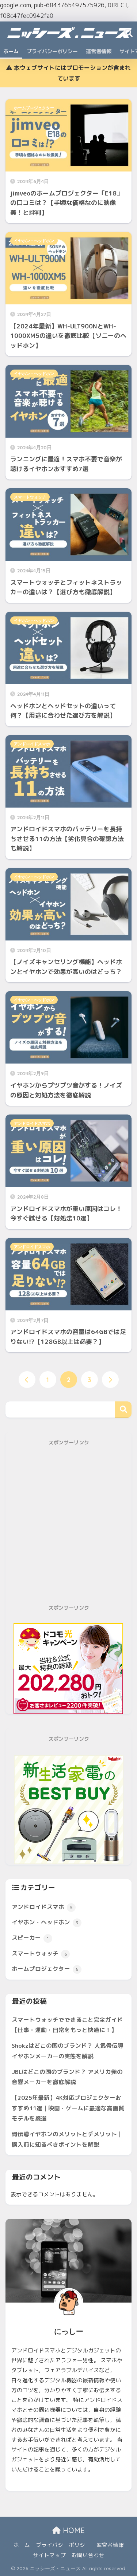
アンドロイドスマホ (32, 744)
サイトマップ (49, 2555)
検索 (123, 1410)
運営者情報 (99, 51)
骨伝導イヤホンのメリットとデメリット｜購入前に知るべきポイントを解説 (67, 2139)
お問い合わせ (88, 2555)
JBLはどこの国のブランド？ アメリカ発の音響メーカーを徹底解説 (67, 2077)
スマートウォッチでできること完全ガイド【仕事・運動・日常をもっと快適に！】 (67, 2025)
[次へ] (110, 1380)
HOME (73, 2530)
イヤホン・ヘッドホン (34, 241)
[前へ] (27, 1380)
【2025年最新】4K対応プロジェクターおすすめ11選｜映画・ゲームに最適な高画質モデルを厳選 (68, 2108)
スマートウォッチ (30, 497)
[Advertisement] (68, 1526)
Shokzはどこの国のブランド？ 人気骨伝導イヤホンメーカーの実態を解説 (68, 2051)
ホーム (11, 51)
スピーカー (30, 1938)
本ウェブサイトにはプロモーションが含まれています (71, 73)
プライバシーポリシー (52, 51)
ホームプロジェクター (34, 108)
